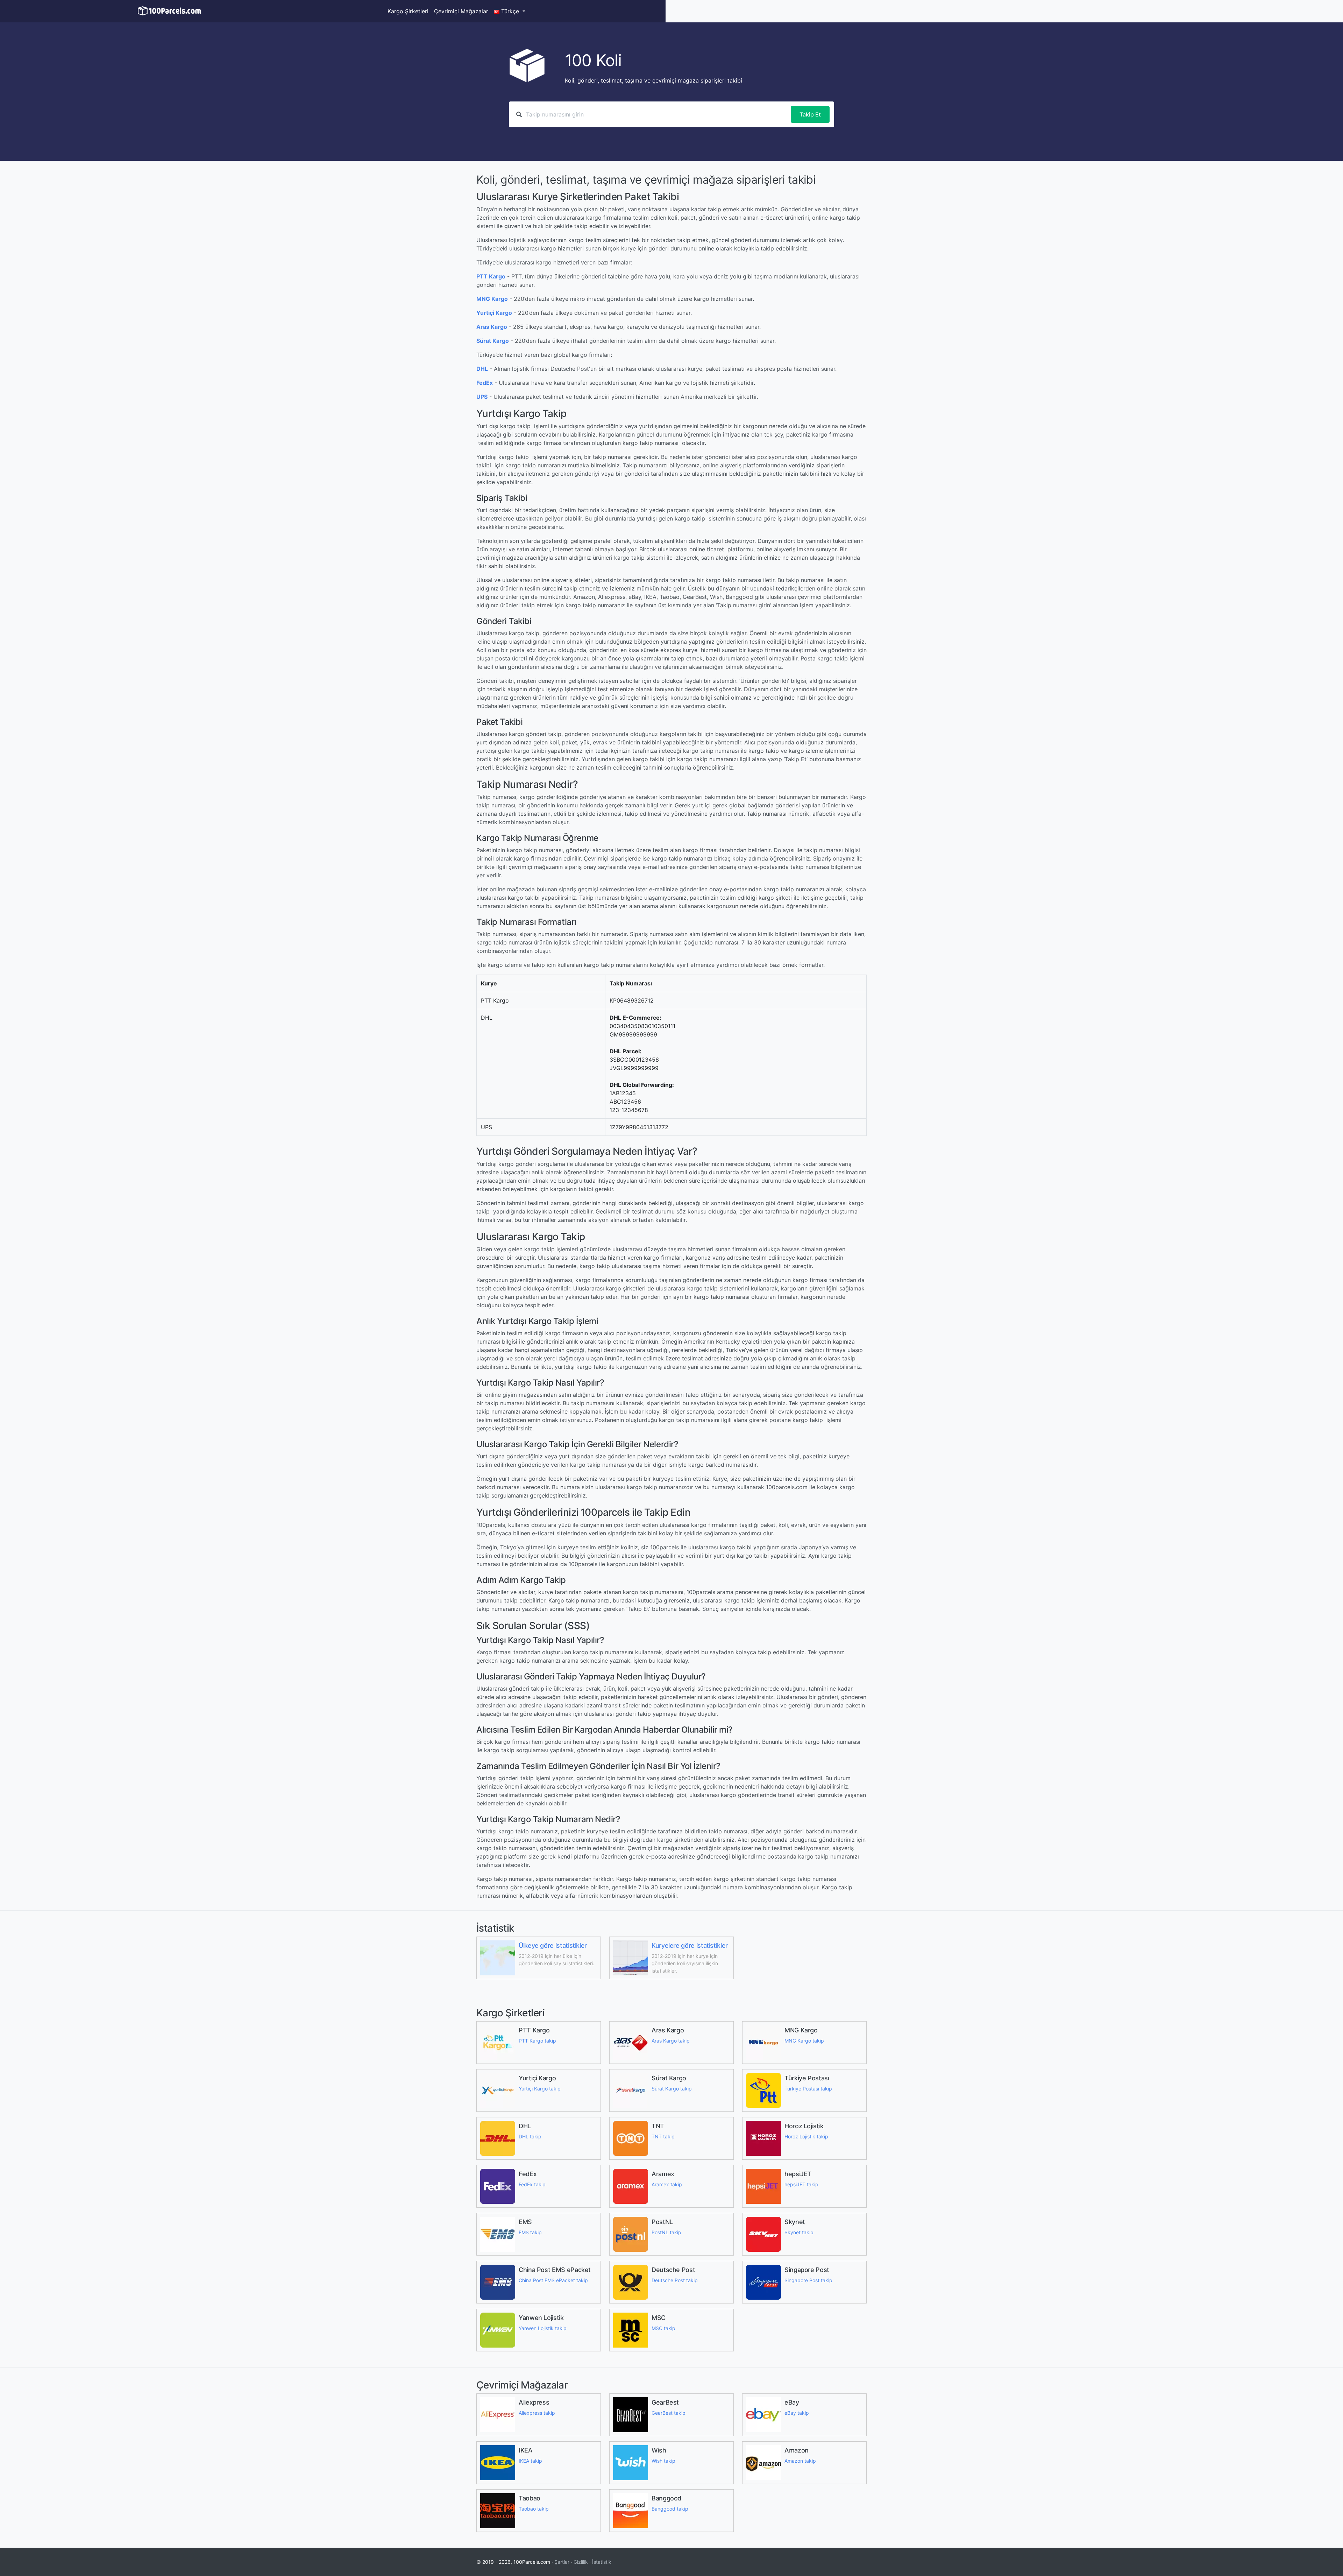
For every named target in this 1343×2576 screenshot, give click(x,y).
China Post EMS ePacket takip (553, 2280)
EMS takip (530, 2232)
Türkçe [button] (510, 11)
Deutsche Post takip (675, 2280)
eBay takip (797, 2413)
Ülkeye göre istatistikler (553, 1945)
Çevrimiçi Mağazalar (461, 11)
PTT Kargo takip (537, 2041)
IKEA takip (530, 2461)
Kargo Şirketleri (408, 11)
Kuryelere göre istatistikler (690, 1945)
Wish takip (663, 2461)
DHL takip (530, 2136)
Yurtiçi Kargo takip (540, 2089)
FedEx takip (532, 2184)
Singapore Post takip (808, 2280)
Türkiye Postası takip (808, 2089)
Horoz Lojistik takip (806, 2136)
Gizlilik (581, 2562)
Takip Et (810, 114)
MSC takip (663, 2328)
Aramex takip (667, 2184)
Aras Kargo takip (671, 2041)
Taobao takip (534, 2509)
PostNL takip (666, 2232)
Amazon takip (800, 2461)
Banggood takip (670, 2509)
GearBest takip (669, 2413)
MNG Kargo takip (804, 2041)
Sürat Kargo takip (672, 2089)
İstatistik (602, 2562)
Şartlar (562, 2562)
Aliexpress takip (537, 2413)
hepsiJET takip (801, 2184)
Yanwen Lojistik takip (543, 2328)
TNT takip (663, 2136)
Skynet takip (799, 2232)
